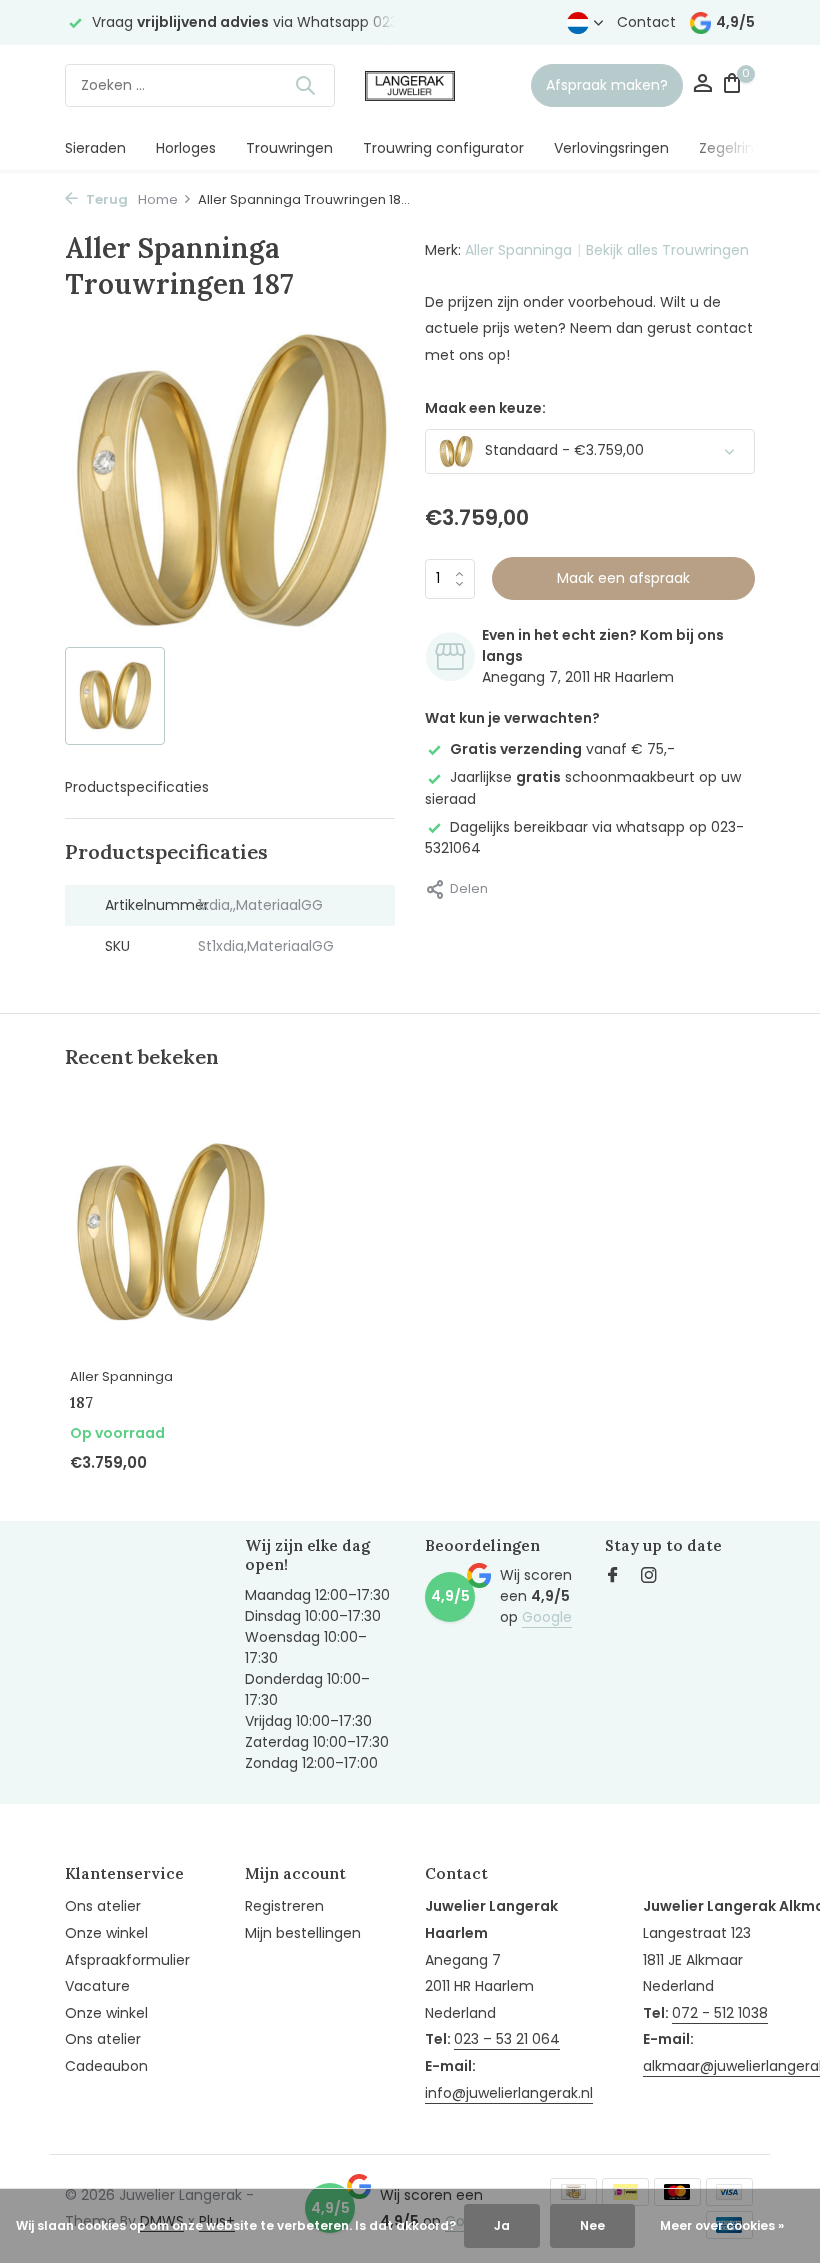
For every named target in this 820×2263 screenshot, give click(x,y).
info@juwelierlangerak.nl (509, 2093)
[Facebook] (613, 1577)
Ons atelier (103, 1906)
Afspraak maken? (607, 85)
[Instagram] (649, 1577)
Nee (592, 2225)
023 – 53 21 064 (507, 2039)
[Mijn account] (702, 85)
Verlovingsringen (611, 148)
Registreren (284, 1906)
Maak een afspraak (623, 578)
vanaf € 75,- (562, 749)
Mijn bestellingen (303, 1933)
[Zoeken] (305, 85)
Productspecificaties (137, 787)
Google (547, 1617)
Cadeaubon (106, 2066)
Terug (105, 199)
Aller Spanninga (518, 250)
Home (158, 199)
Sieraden (95, 148)
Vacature (97, 1986)
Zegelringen (740, 148)
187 (81, 1402)
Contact (646, 22)
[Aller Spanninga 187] (170, 1233)
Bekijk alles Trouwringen (667, 250)
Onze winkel (106, 1933)
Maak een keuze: (485, 408)
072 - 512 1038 (720, 2013)
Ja (502, 2225)
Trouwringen (289, 148)
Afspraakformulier (127, 1960)
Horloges (186, 148)
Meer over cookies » (722, 2225)
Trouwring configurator (443, 148)
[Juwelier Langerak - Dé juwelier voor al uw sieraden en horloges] (410, 85)
